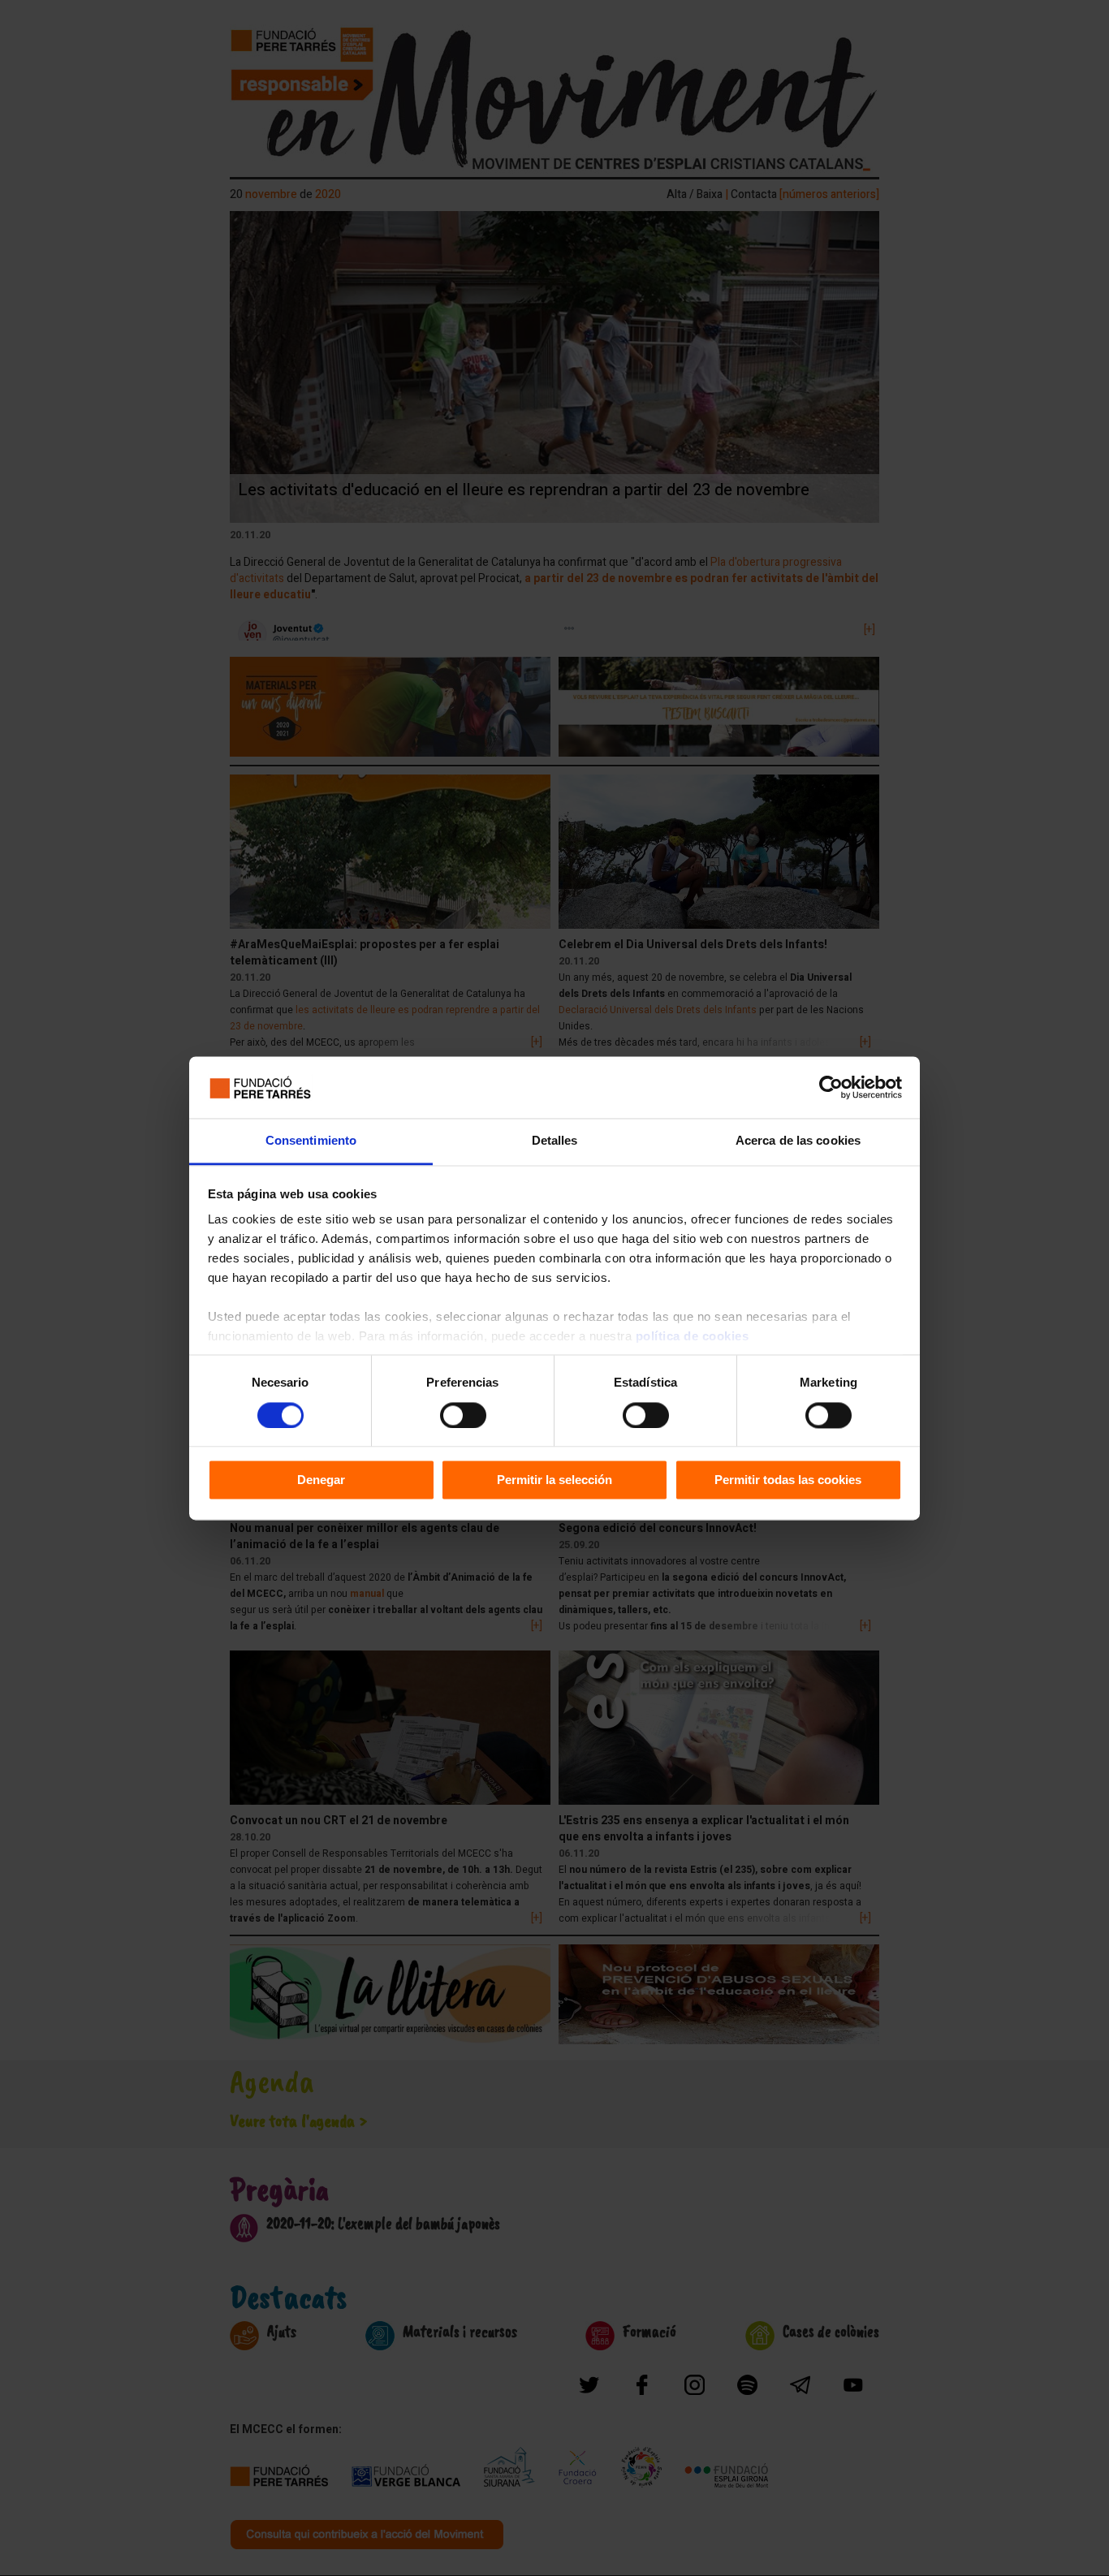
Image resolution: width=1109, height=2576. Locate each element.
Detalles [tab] (555, 1141)
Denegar (321, 1480)
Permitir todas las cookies (788, 1480)
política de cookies (693, 1337)
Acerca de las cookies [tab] (798, 1141)
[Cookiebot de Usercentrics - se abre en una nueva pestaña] (831, 1087)
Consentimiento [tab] (311, 1141)
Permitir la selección (554, 1480)
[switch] (463, 1415)
